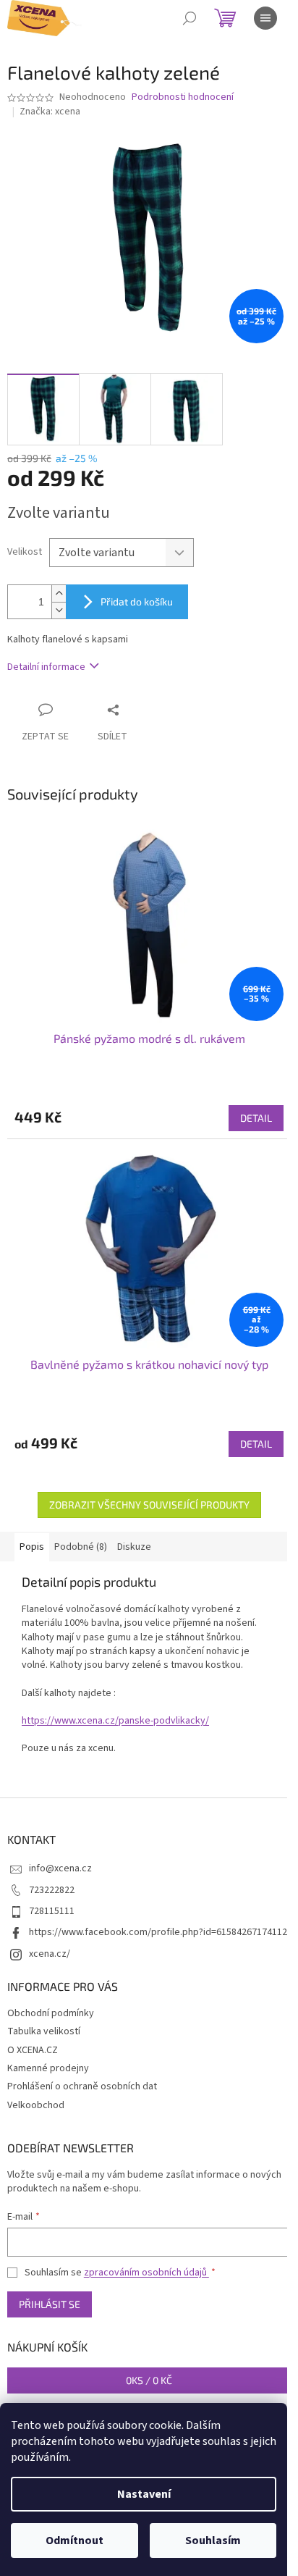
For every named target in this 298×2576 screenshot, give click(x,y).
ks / (149, 2380)
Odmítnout (74, 2541)
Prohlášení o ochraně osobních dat (82, 2086)
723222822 (52, 1890)
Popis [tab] (32, 1547)
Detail (256, 1118)
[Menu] (265, 18)
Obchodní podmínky (51, 2013)
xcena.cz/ (50, 1954)
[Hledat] (190, 18)
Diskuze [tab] (134, 1547)
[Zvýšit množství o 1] (59, 593)
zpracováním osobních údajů (146, 2273)
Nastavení (144, 2494)
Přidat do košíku (137, 601)
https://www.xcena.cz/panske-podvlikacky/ (115, 1721)
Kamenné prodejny (48, 2068)
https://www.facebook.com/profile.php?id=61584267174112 (158, 1932)
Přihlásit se (50, 2304)
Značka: (50, 112)
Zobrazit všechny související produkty (149, 1505)
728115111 (52, 1911)
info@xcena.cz (60, 1868)
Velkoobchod (36, 2105)
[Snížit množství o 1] (59, 610)
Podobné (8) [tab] (81, 1547)
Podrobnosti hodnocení (183, 97)
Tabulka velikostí (44, 2031)
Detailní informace (46, 667)
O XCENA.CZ (33, 2050)
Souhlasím (213, 2541)
